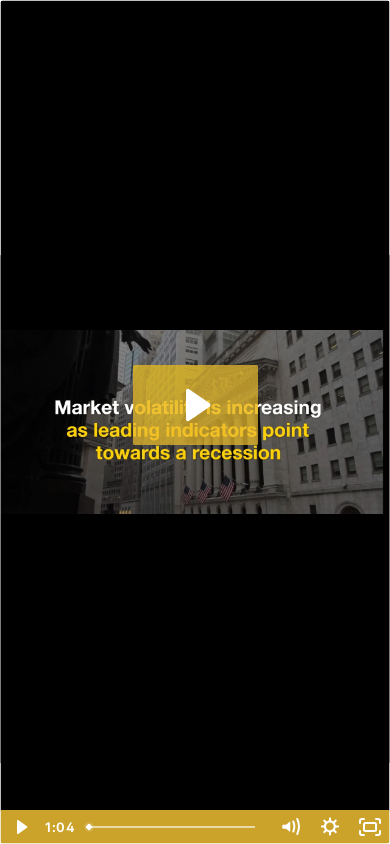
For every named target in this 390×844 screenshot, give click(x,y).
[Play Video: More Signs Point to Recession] (195, 405)
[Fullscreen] (370, 827)
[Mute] (290, 827)
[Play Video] (20, 827)
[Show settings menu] (330, 827)
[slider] (174, 827)
